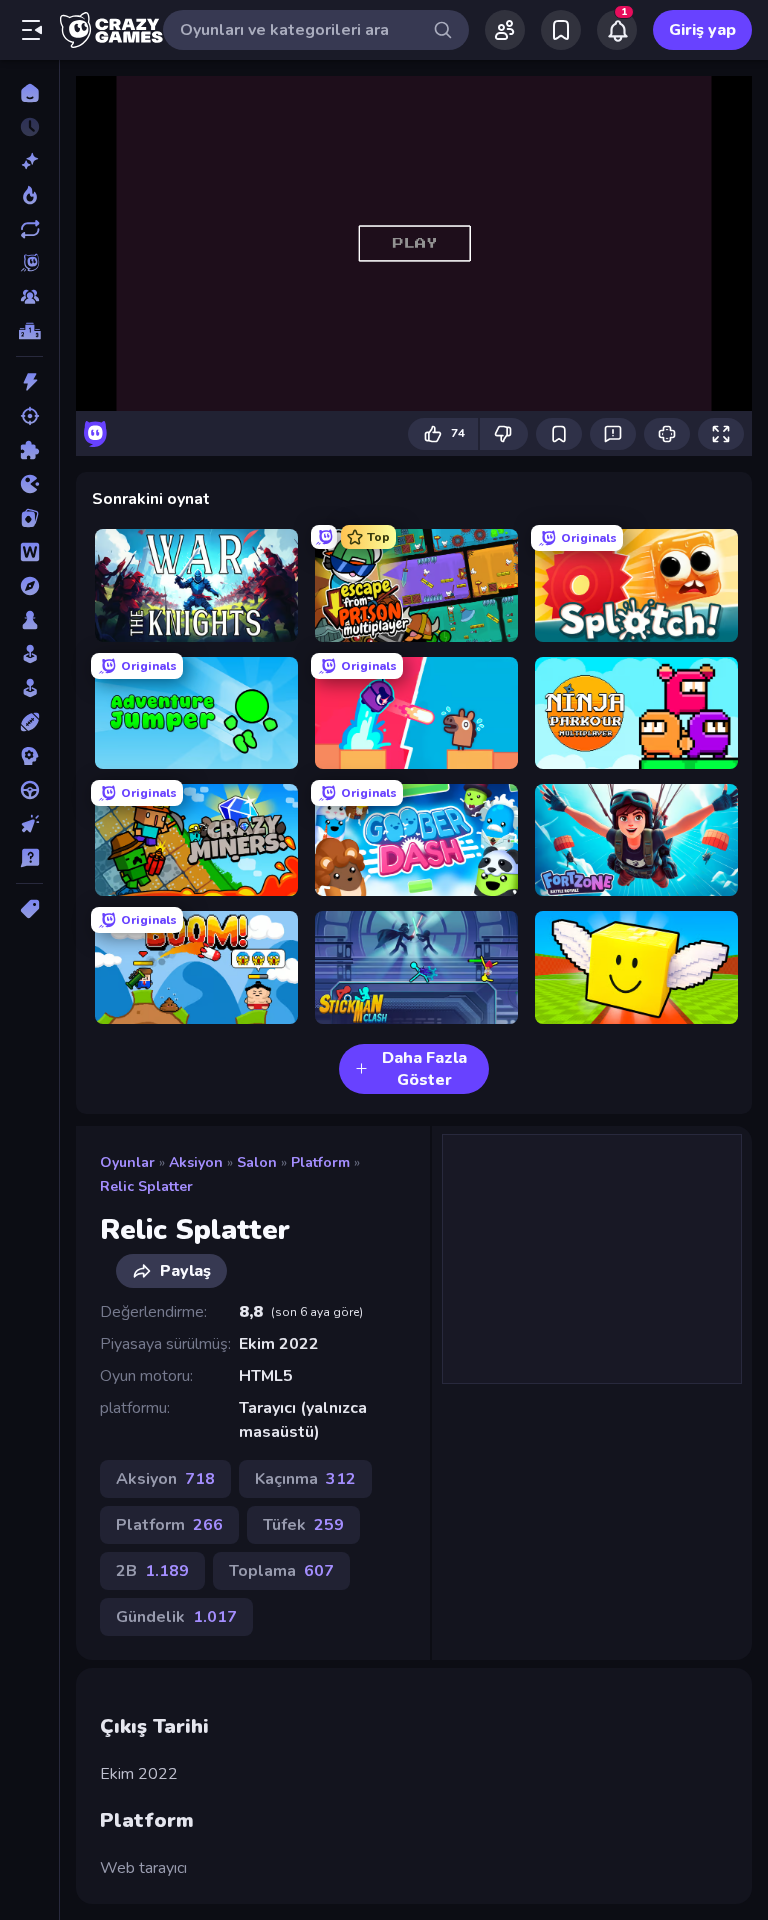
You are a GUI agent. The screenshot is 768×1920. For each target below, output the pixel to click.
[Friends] (505, 30)
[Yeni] (29, 161)
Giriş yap (702, 30)
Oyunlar (127, 1162)
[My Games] (561, 30)
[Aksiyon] (29, 382)
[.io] (29, 484)
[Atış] (29, 416)
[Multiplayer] (29, 297)
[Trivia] (29, 858)
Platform (320, 1162)
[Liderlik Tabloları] (29, 331)
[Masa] (29, 620)
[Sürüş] (29, 790)
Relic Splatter (146, 1186)
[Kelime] (29, 552)
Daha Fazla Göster (424, 1069)
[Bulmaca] (29, 450)
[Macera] (29, 586)
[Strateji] (29, 756)
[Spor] (29, 722)
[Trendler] (29, 195)
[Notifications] (617, 30)
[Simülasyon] (29, 688)
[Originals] (29, 263)
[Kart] (29, 518)
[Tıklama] (29, 824)
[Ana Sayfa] (29, 93)
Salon (257, 1162)
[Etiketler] (29, 909)
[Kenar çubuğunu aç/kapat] (32, 30)
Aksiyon (196, 1162)
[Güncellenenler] (29, 229)
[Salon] (29, 654)
